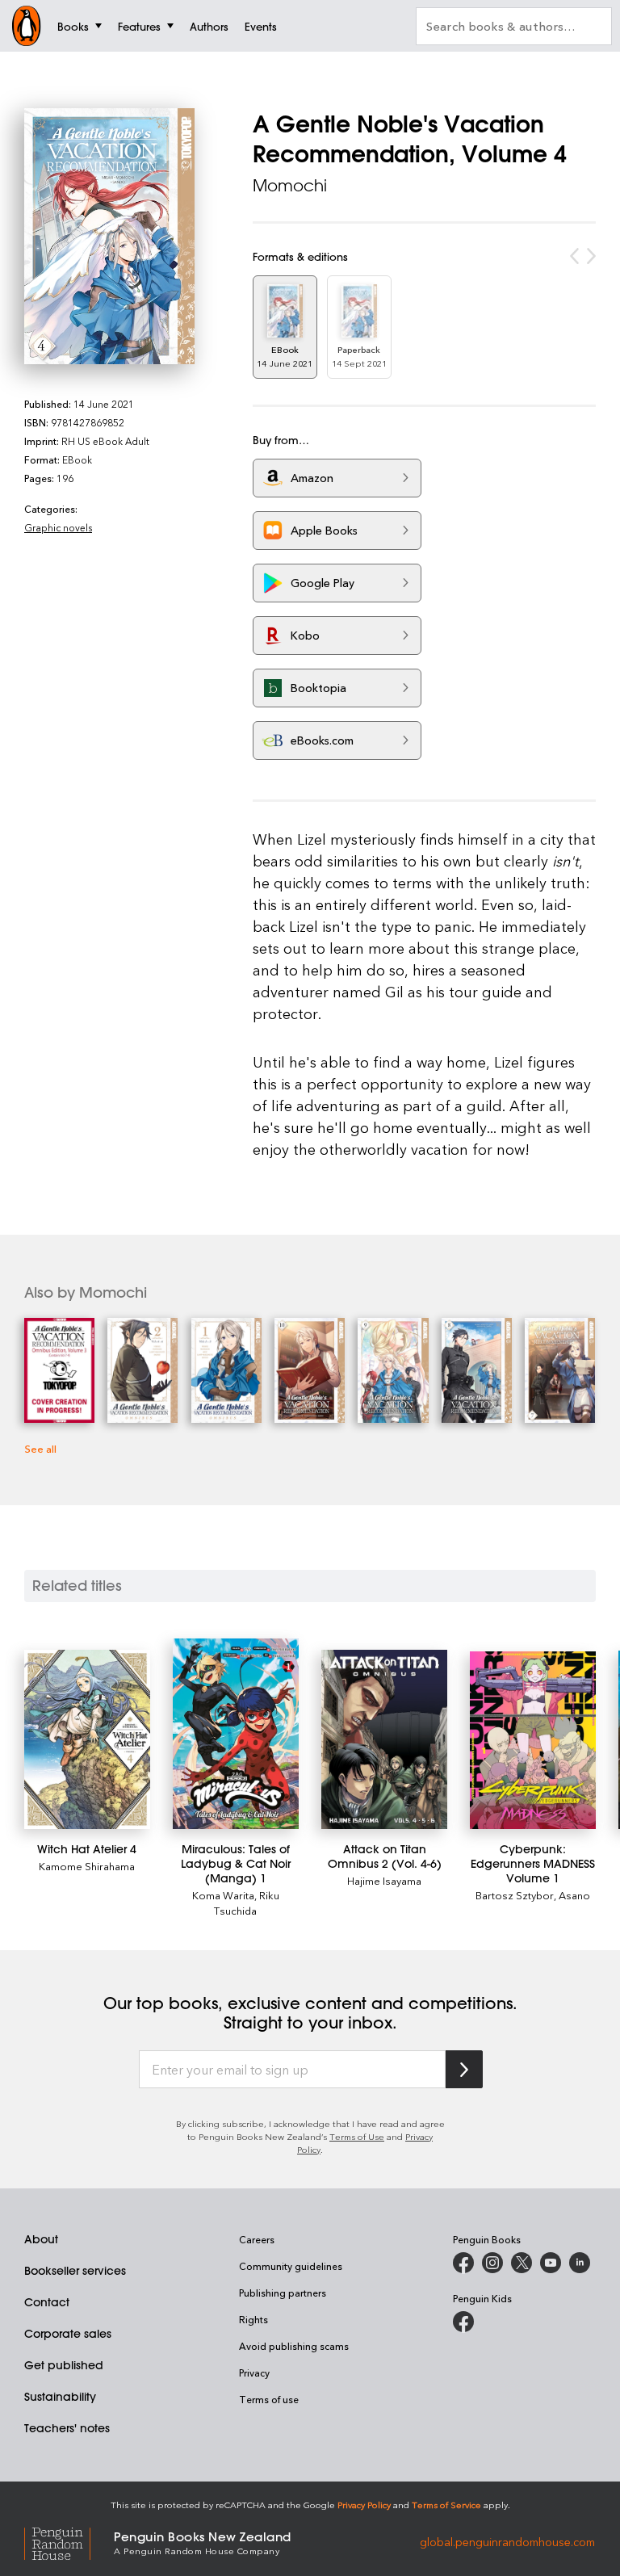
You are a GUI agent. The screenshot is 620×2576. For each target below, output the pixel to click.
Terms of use (269, 2399)
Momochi (290, 185)
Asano (574, 1895)
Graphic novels (58, 527)
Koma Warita (223, 1895)
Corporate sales (68, 2334)
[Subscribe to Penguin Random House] (464, 2069)
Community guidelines (291, 2266)
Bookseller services (75, 2271)
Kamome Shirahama (87, 1866)
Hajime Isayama (384, 1880)
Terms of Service (446, 2505)
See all (40, 1448)
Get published (64, 2365)
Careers (257, 2239)
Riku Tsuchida (247, 1903)
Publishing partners (283, 2293)
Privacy (254, 2373)
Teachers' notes (67, 2428)
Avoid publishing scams (294, 2346)
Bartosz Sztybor (515, 1895)
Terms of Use (357, 2136)
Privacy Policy (364, 2505)
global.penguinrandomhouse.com (507, 2542)
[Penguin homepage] (27, 26)
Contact (47, 2302)
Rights (253, 2319)
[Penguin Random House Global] (69, 2542)
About (41, 2239)
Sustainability (60, 2397)
